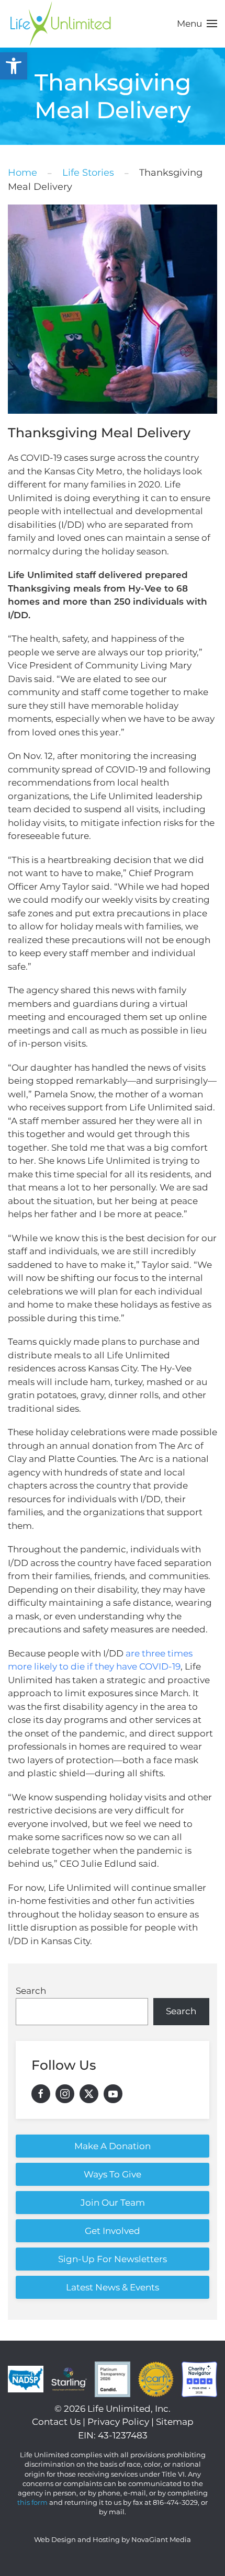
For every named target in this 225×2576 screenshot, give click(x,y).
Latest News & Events (113, 2287)
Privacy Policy (118, 2422)
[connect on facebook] (41, 2094)
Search (31, 1991)
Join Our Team (113, 2203)
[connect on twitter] (89, 2094)
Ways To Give (113, 2174)
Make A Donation (113, 2146)
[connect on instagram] (65, 2094)
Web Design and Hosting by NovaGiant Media (113, 2539)
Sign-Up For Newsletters (113, 2259)
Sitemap (175, 2422)
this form (32, 2502)
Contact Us (56, 2422)
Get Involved (113, 2231)
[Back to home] (60, 24)
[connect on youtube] (113, 2094)
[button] (14, 66)
